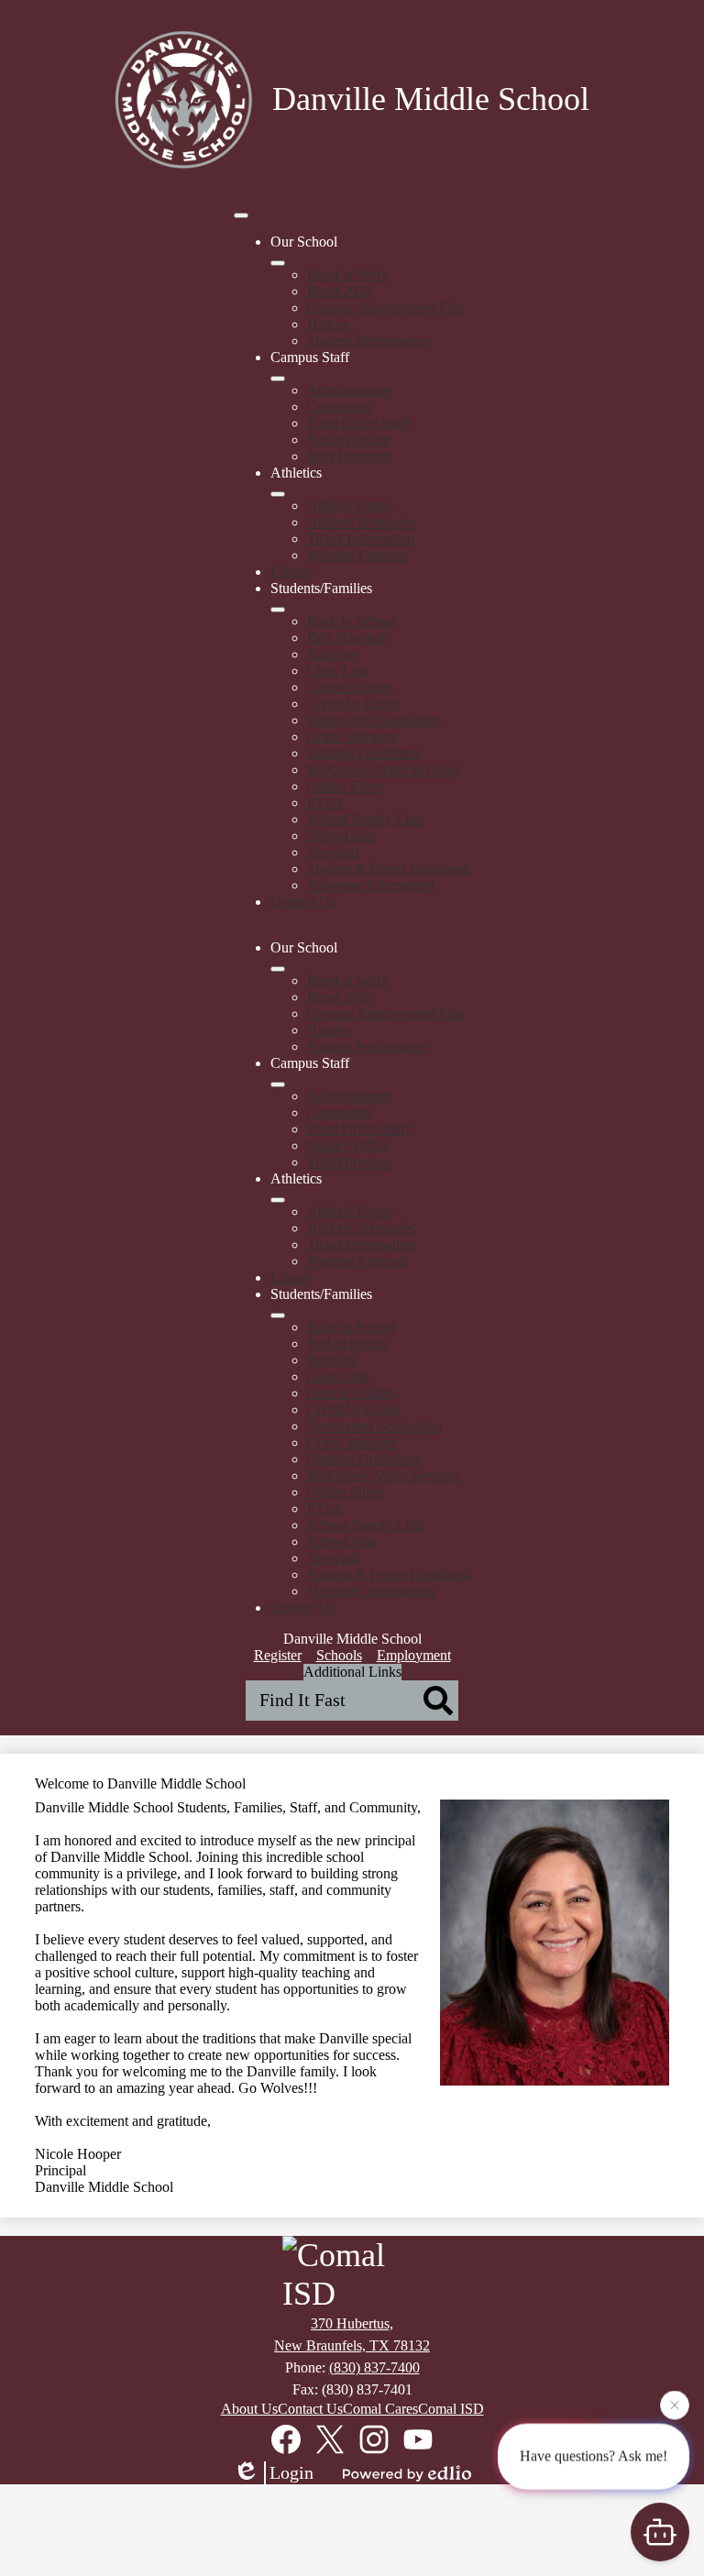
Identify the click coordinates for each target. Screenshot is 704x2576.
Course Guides (350, 687)
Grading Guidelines (364, 753)
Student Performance (368, 341)
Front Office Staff (358, 423)
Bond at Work (348, 275)
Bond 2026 (340, 291)
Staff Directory (350, 456)
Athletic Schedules (361, 522)
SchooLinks (342, 836)
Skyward (333, 852)
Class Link (338, 671)
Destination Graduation (374, 720)
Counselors (340, 407)
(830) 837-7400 (374, 2367)
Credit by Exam (353, 704)
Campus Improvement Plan (386, 308)
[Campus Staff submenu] (278, 379)
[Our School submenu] (278, 263)
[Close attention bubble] (675, 2404)
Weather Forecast (357, 555)
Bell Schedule (347, 638)
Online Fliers (345, 786)
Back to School (352, 621)
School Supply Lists (365, 819)
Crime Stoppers (352, 737)
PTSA (325, 803)
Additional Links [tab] (352, 1672)
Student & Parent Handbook (389, 869)
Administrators (350, 390)
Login (291, 2472)
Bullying (332, 654)
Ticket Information (361, 539)
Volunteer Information (371, 885)
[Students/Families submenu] (278, 610)
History (329, 324)
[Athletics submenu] (278, 494)
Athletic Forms (350, 506)
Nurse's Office (349, 440)
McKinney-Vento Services (384, 770)
